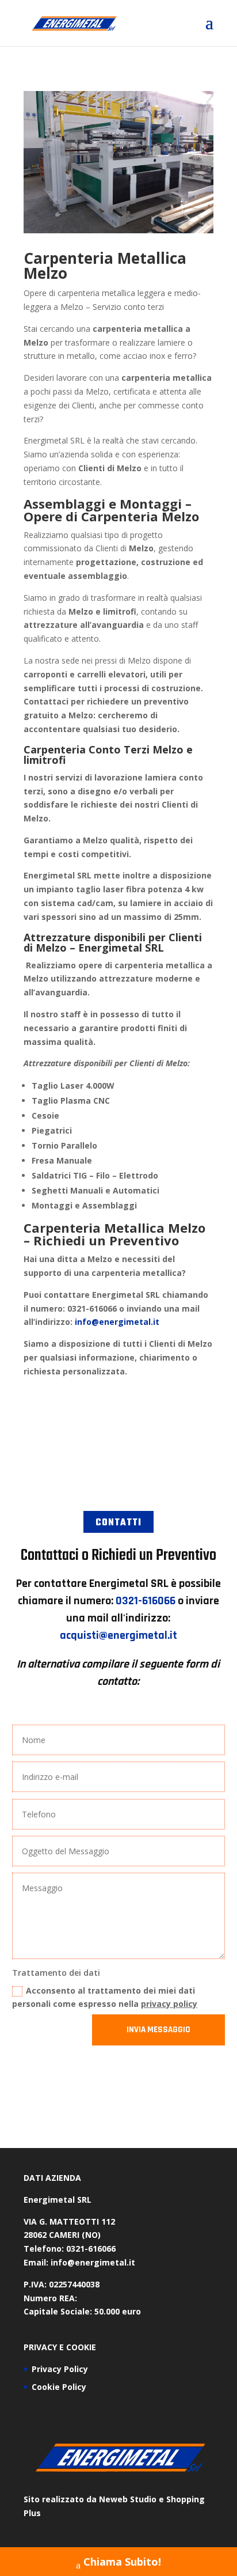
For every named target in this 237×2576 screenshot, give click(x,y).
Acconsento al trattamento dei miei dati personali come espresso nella (105, 1997)
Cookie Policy (59, 2387)
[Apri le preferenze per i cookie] (21, 2561)
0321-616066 (146, 1601)
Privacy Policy (60, 2369)
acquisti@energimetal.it (118, 1635)
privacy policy (169, 2004)
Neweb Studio (128, 2499)
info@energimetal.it (117, 1322)
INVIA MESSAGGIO (158, 2030)
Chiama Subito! (122, 2562)
